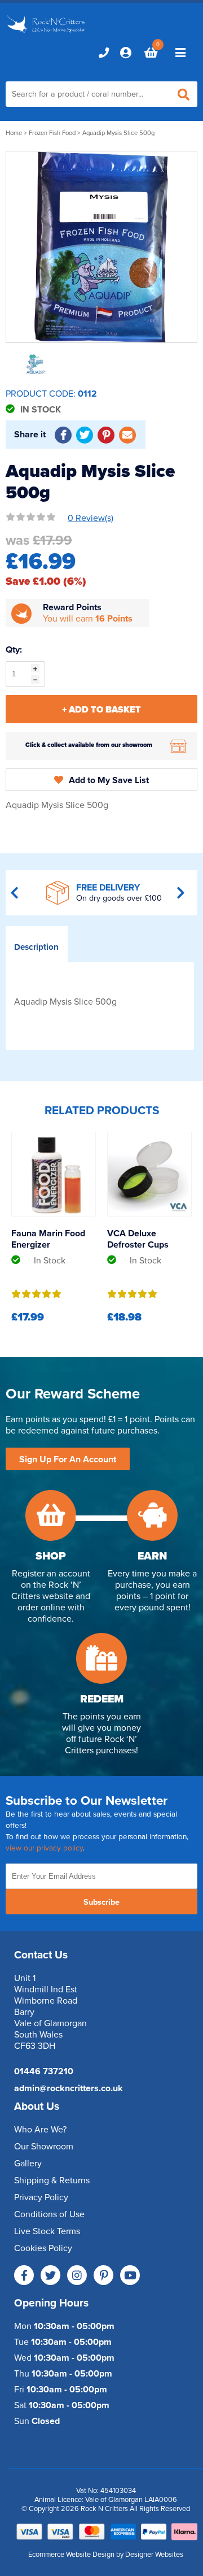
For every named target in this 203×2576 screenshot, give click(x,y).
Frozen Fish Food (52, 133)
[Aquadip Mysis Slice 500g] (101, 247)
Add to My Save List (109, 780)
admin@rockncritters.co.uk (69, 2088)
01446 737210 (44, 2071)
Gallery (28, 2164)
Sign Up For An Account (68, 1459)
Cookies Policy (43, 2248)
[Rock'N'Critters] (47, 33)
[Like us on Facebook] (24, 2275)
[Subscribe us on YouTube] (130, 2275)
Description (36, 947)
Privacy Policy (41, 2197)
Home (14, 133)
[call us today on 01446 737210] (104, 53)
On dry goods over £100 (119, 898)
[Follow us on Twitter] (50, 2275)
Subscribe (101, 1902)
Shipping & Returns (52, 2180)
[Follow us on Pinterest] (103, 2275)
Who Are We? (40, 2130)
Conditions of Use (49, 2214)
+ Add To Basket (101, 710)
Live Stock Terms (47, 2231)
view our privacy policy (44, 1848)
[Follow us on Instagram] (77, 2275)
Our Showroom (44, 2147)
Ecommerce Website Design (71, 2555)
